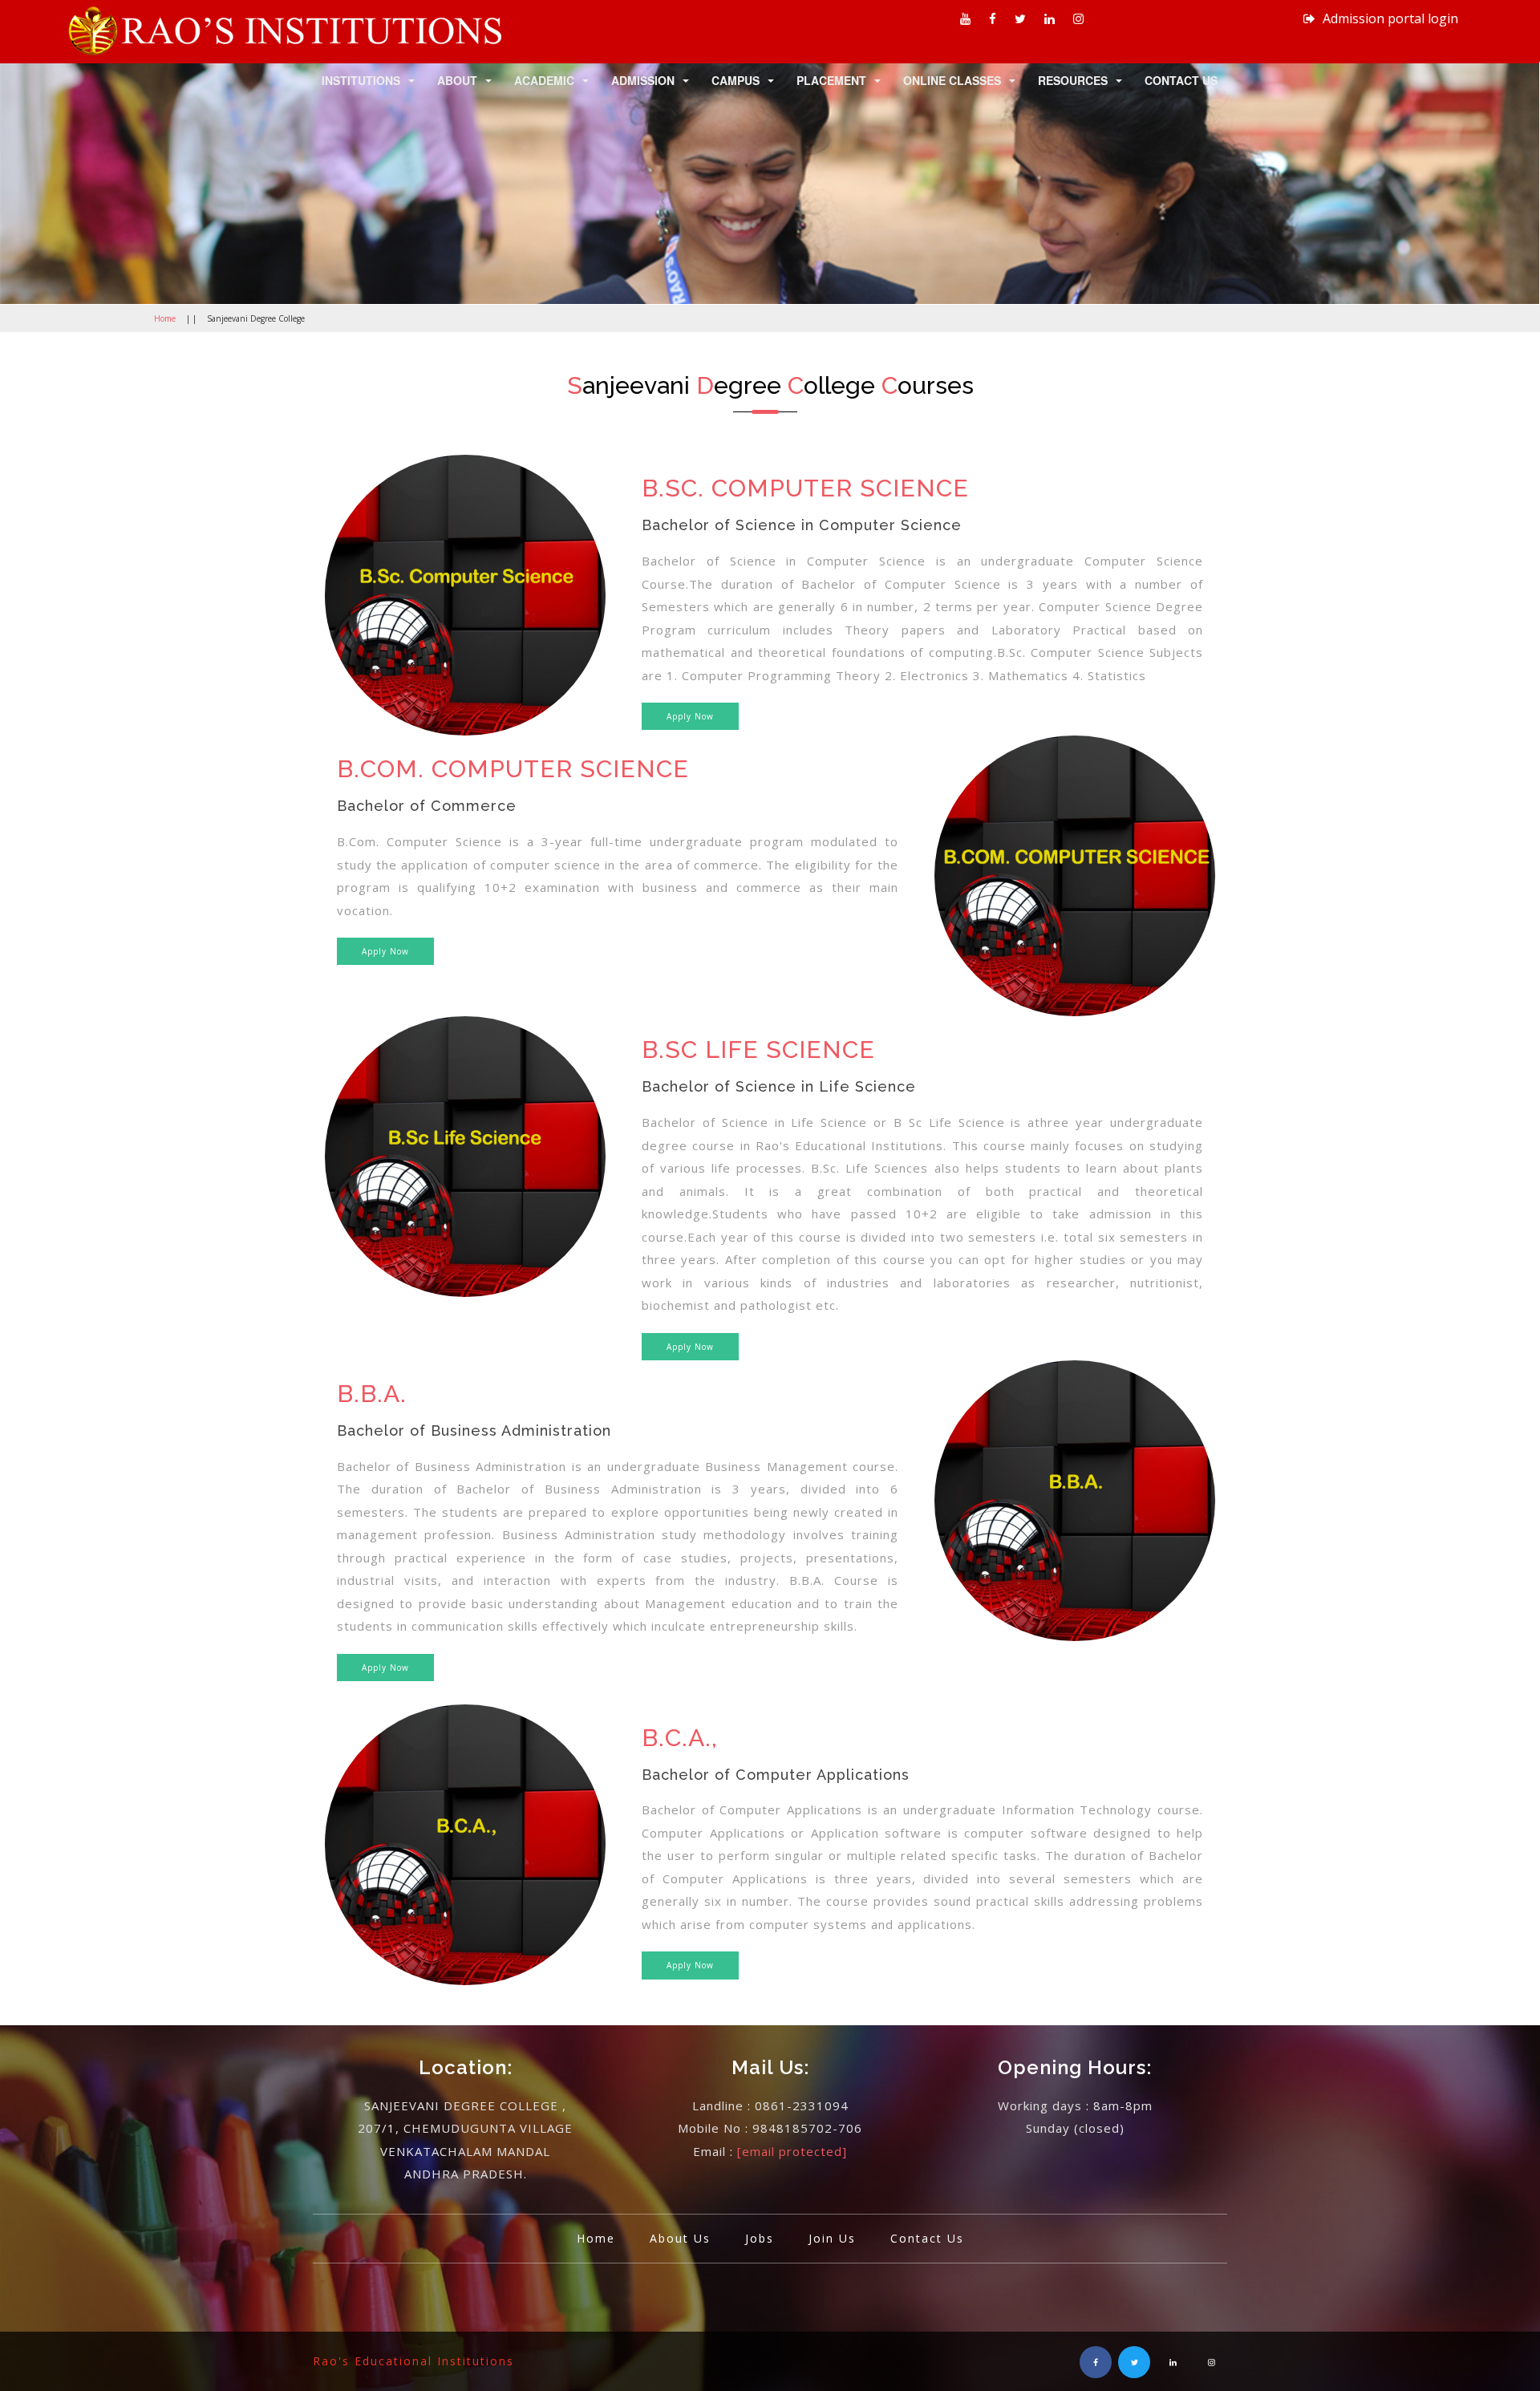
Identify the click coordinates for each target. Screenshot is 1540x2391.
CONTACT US (1181, 80)
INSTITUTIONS (361, 80)
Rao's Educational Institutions (413, 2361)
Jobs (760, 2238)
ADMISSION (643, 80)
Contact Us (927, 2238)
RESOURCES (1073, 80)
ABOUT (457, 80)
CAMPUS (736, 80)
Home (165, 318)
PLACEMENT (831, 80)
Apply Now (690, 716)
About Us (680, 2238)
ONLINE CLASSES (952, 80)
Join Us (832, 2238)
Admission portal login (1389, 18)
